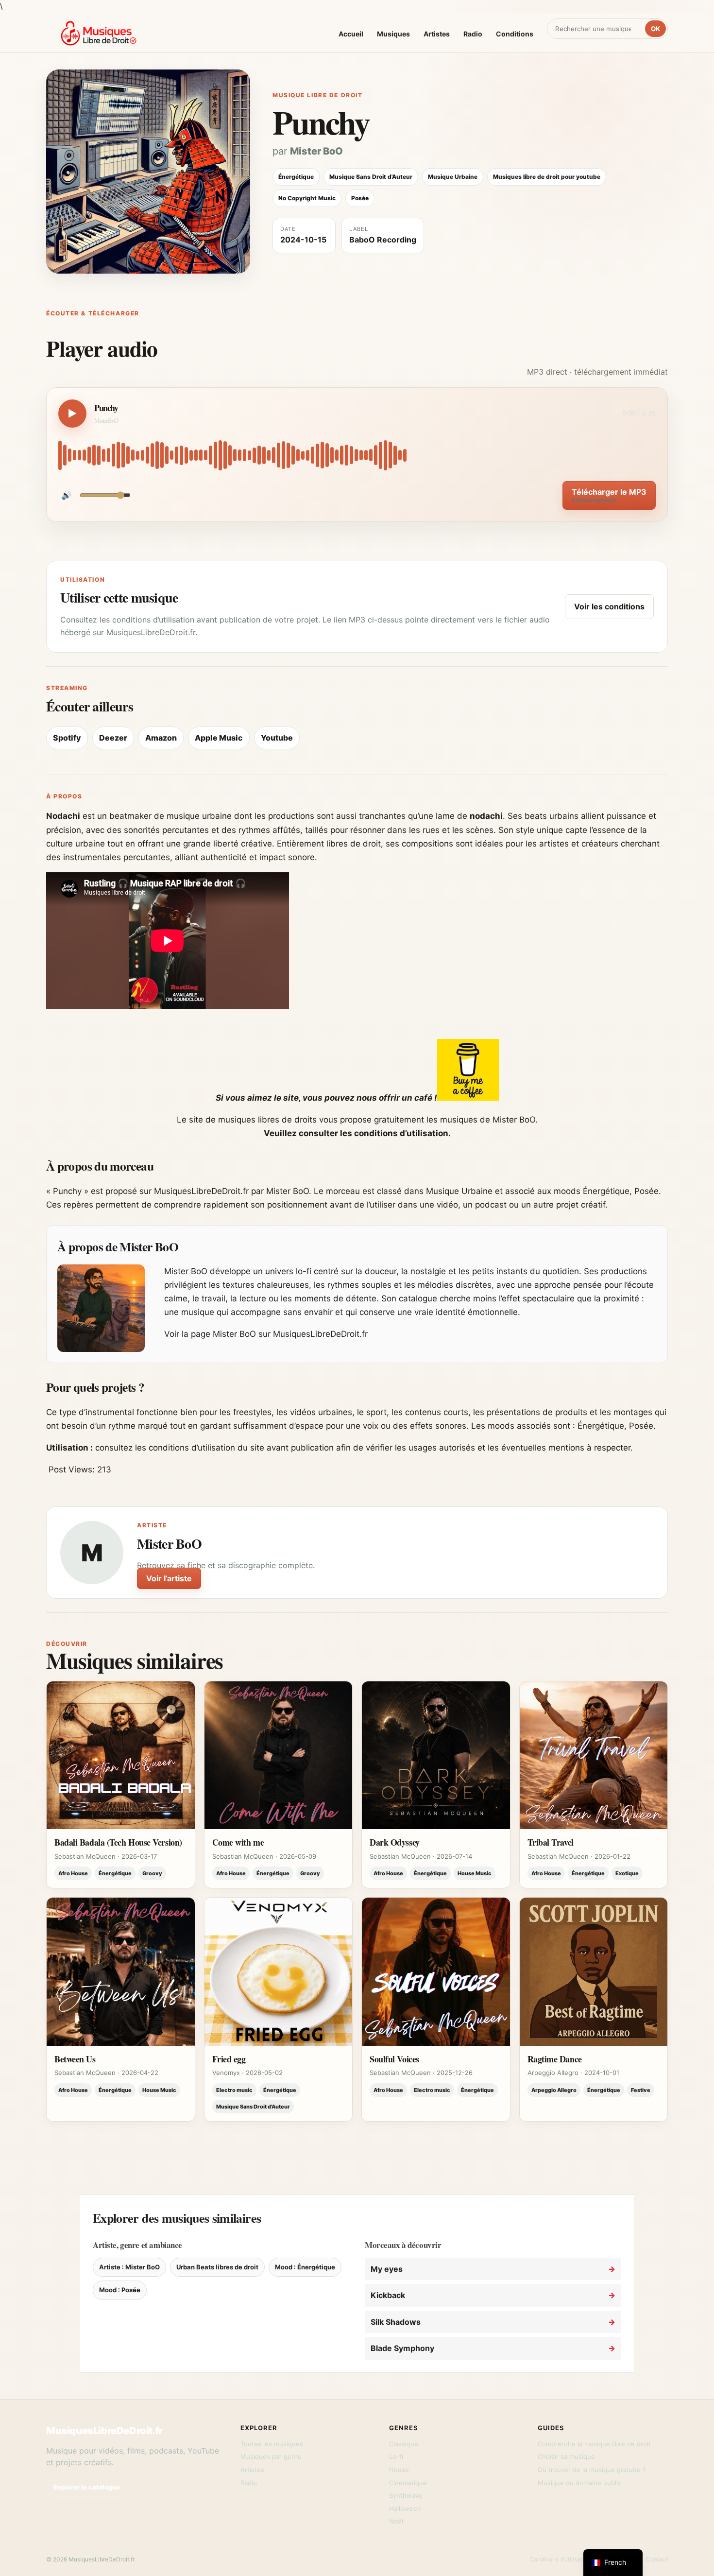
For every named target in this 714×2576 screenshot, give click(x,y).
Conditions (515, 34)
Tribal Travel (551, 1842)
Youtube (277, 738)
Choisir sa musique (566, 2456)
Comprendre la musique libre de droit (594, 2444)
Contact (657, 2559)
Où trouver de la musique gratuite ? (592, 2470)
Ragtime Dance (555, 2059)
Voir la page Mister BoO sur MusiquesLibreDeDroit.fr (266, 1334)
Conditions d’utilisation (560, 2559)
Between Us (75, 2059)
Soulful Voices (394, 2059)
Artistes (437, 34)
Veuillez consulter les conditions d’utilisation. (357, 1133)
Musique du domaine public (579, 2483)
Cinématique (408, 2483)
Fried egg (229, 2059)
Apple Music (219, 738)
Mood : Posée (120, 2290)
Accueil (351, 34)
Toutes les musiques (272, 2444)
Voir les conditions (609, 606)
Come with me (238, 1842)
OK (655, 29)
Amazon (161, 738)
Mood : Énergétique (305, 2267)
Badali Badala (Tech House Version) (118, 1842)
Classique (404, 2444)
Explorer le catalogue (87, 2487)
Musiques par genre (271, 2456)
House (399, 2470)
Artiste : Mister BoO (129, 2267)
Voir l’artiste (169, 1578)
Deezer (113, 738)
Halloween (405, 2508)
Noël (396, 2521)
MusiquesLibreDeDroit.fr (105, 2431)
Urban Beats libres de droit (217, 2267)
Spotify (67, 738)
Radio (473, 34)
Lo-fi (396, 2456)
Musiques (393, 34)
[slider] (357, 455)
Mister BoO (316, 151)
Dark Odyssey (395, 1842)
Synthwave (406, 2495)
